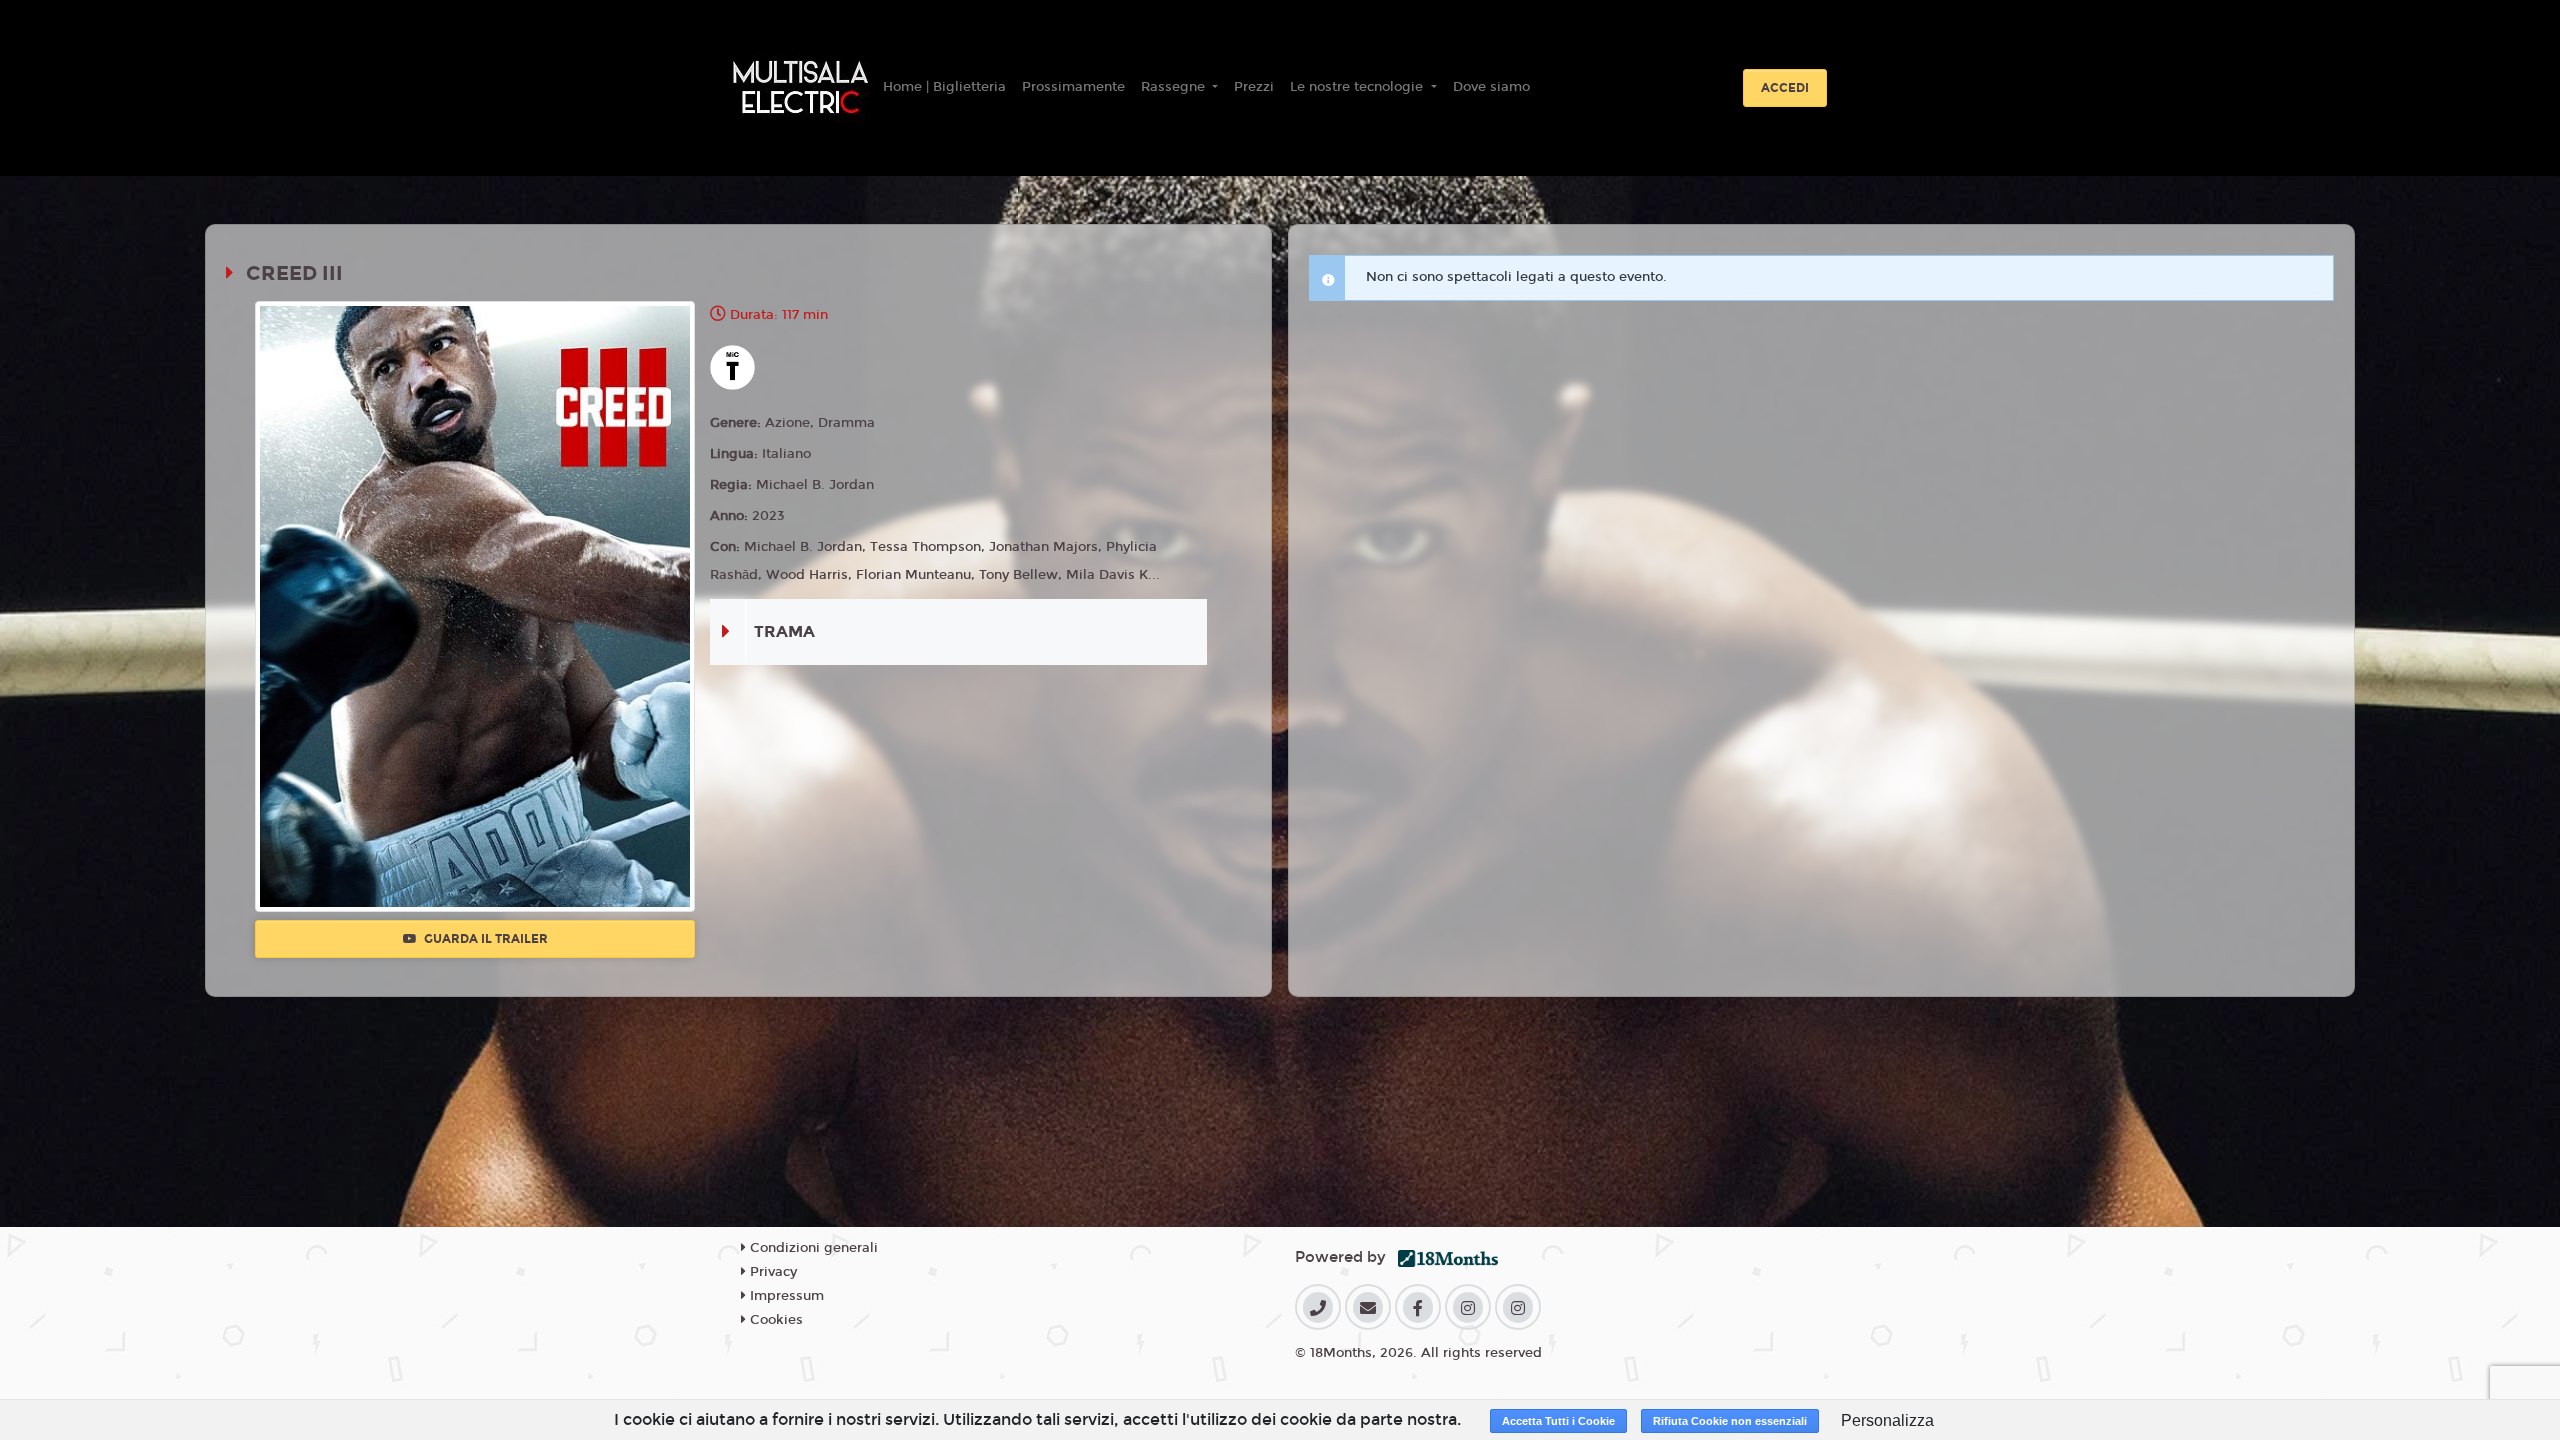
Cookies (774, 1320)
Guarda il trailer (484, 939)
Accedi (1785, 88)
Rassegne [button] (1175, 87)
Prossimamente (1073, 87)
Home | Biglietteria (944, 87)
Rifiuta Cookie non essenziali (1730, 1421)
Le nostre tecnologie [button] (1358, 87)
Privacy (771, 1272)
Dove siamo (1491, 87)
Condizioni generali (812, 1248)
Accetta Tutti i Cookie (1558, 1421)
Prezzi (1254, 87)
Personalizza (1887, 1420)
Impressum (785, 1296)
